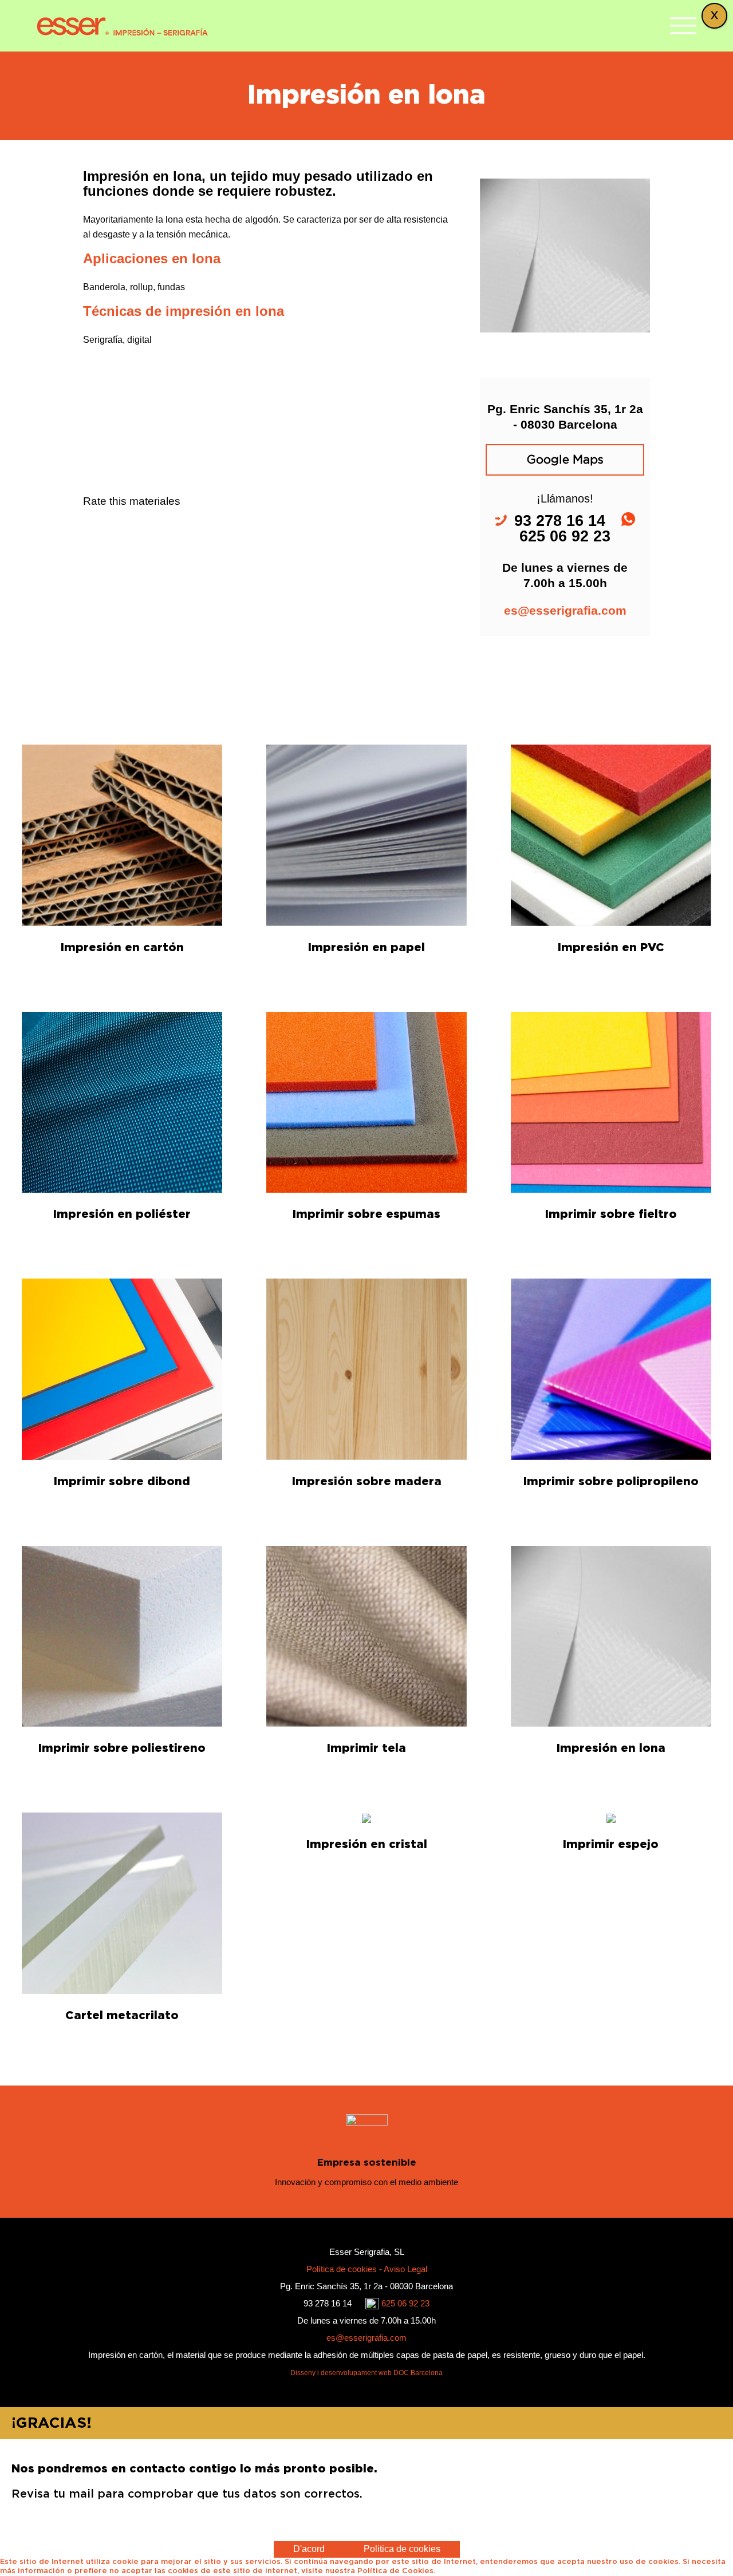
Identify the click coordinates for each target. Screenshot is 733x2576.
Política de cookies (343, 2269)
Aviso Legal (405, 2269)
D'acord (309, 2549)
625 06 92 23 (405, 2303)
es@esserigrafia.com (565, 610)
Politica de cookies (402, 2549)
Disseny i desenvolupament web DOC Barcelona (366, 2373)
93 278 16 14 (329, 2303)
